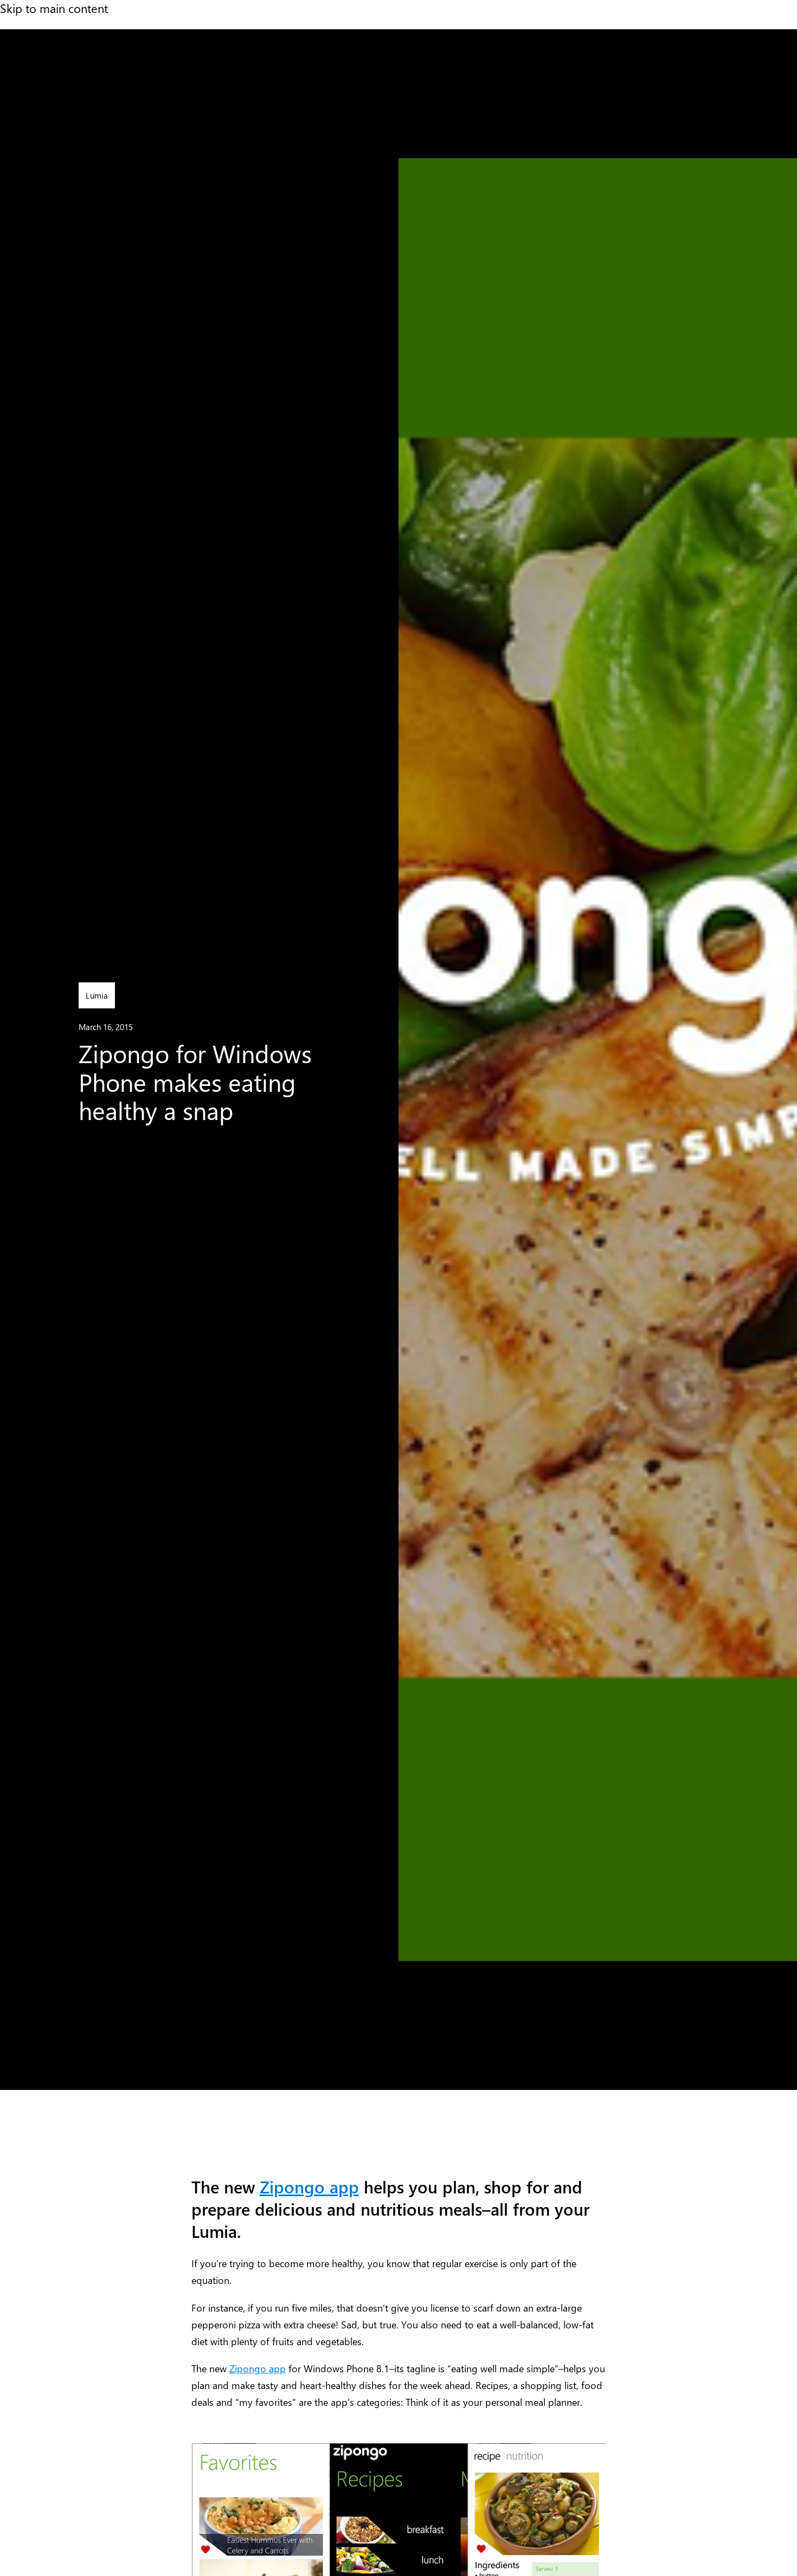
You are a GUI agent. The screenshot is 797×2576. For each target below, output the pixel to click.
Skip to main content (54, 8)
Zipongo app (309, 2187)
